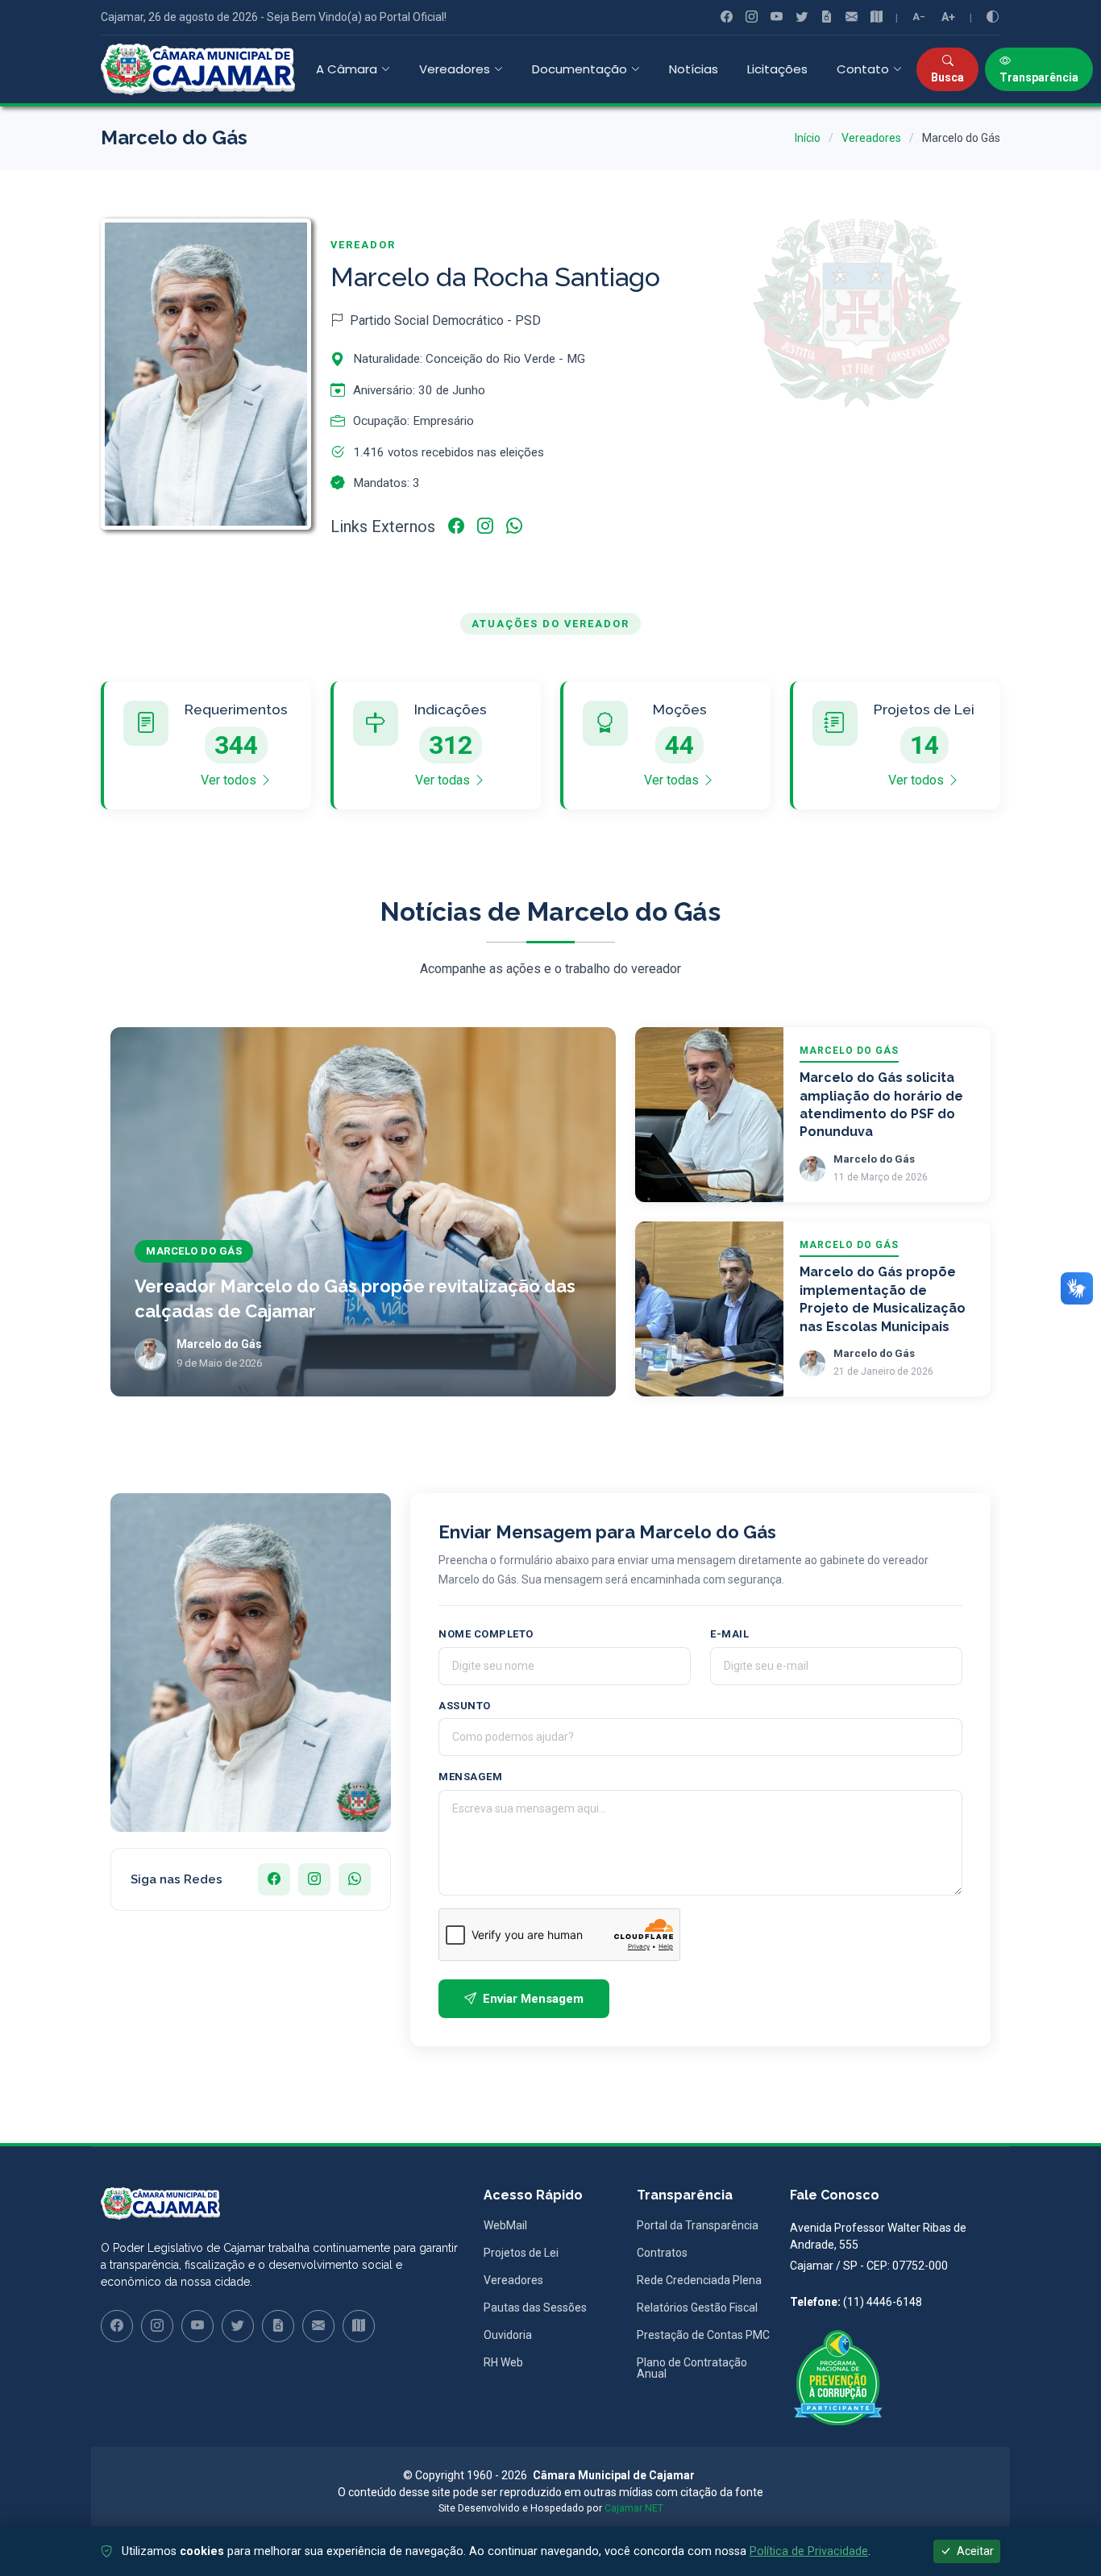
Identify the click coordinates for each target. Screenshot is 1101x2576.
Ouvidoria (508, 2335)
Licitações (777, 69)
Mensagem (470, 1777)
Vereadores (871, 138)
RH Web (503, 2362)
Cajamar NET (634, 2508)
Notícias (694, 69)
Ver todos (230, 780)
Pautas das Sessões (535, 2308)
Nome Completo (486, 1634)
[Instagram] (752, 17)
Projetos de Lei (521, 2253)
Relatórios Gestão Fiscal (697, 2308)
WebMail (505, 2225)
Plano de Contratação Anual (692, 2368)
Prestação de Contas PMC (703, 2335)
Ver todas (444, 780)
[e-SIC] (827, 17)
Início (808, 138)
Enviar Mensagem (533, 1999)
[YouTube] (777, 17)
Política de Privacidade (809, 2551)
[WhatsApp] (514, 526)
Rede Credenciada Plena (699, 2280)
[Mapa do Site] (877, 17)
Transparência (1039, 77)
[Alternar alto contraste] (993, 17)
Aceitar (974, 2551)
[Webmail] (852, 17)
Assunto (465, 1706)
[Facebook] (727, 17)
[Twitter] (802, 17)
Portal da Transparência (698, 2225)
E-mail (729, 1634)
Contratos (662, 2253)
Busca (947, 77)
